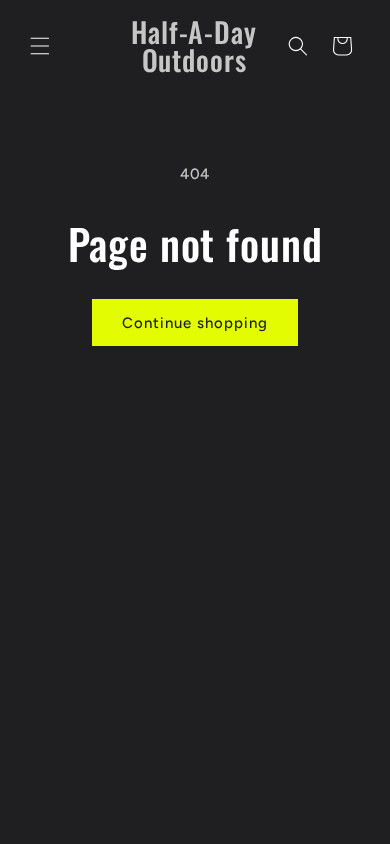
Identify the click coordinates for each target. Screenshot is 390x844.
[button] (40, 46)
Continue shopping (195, 323)
